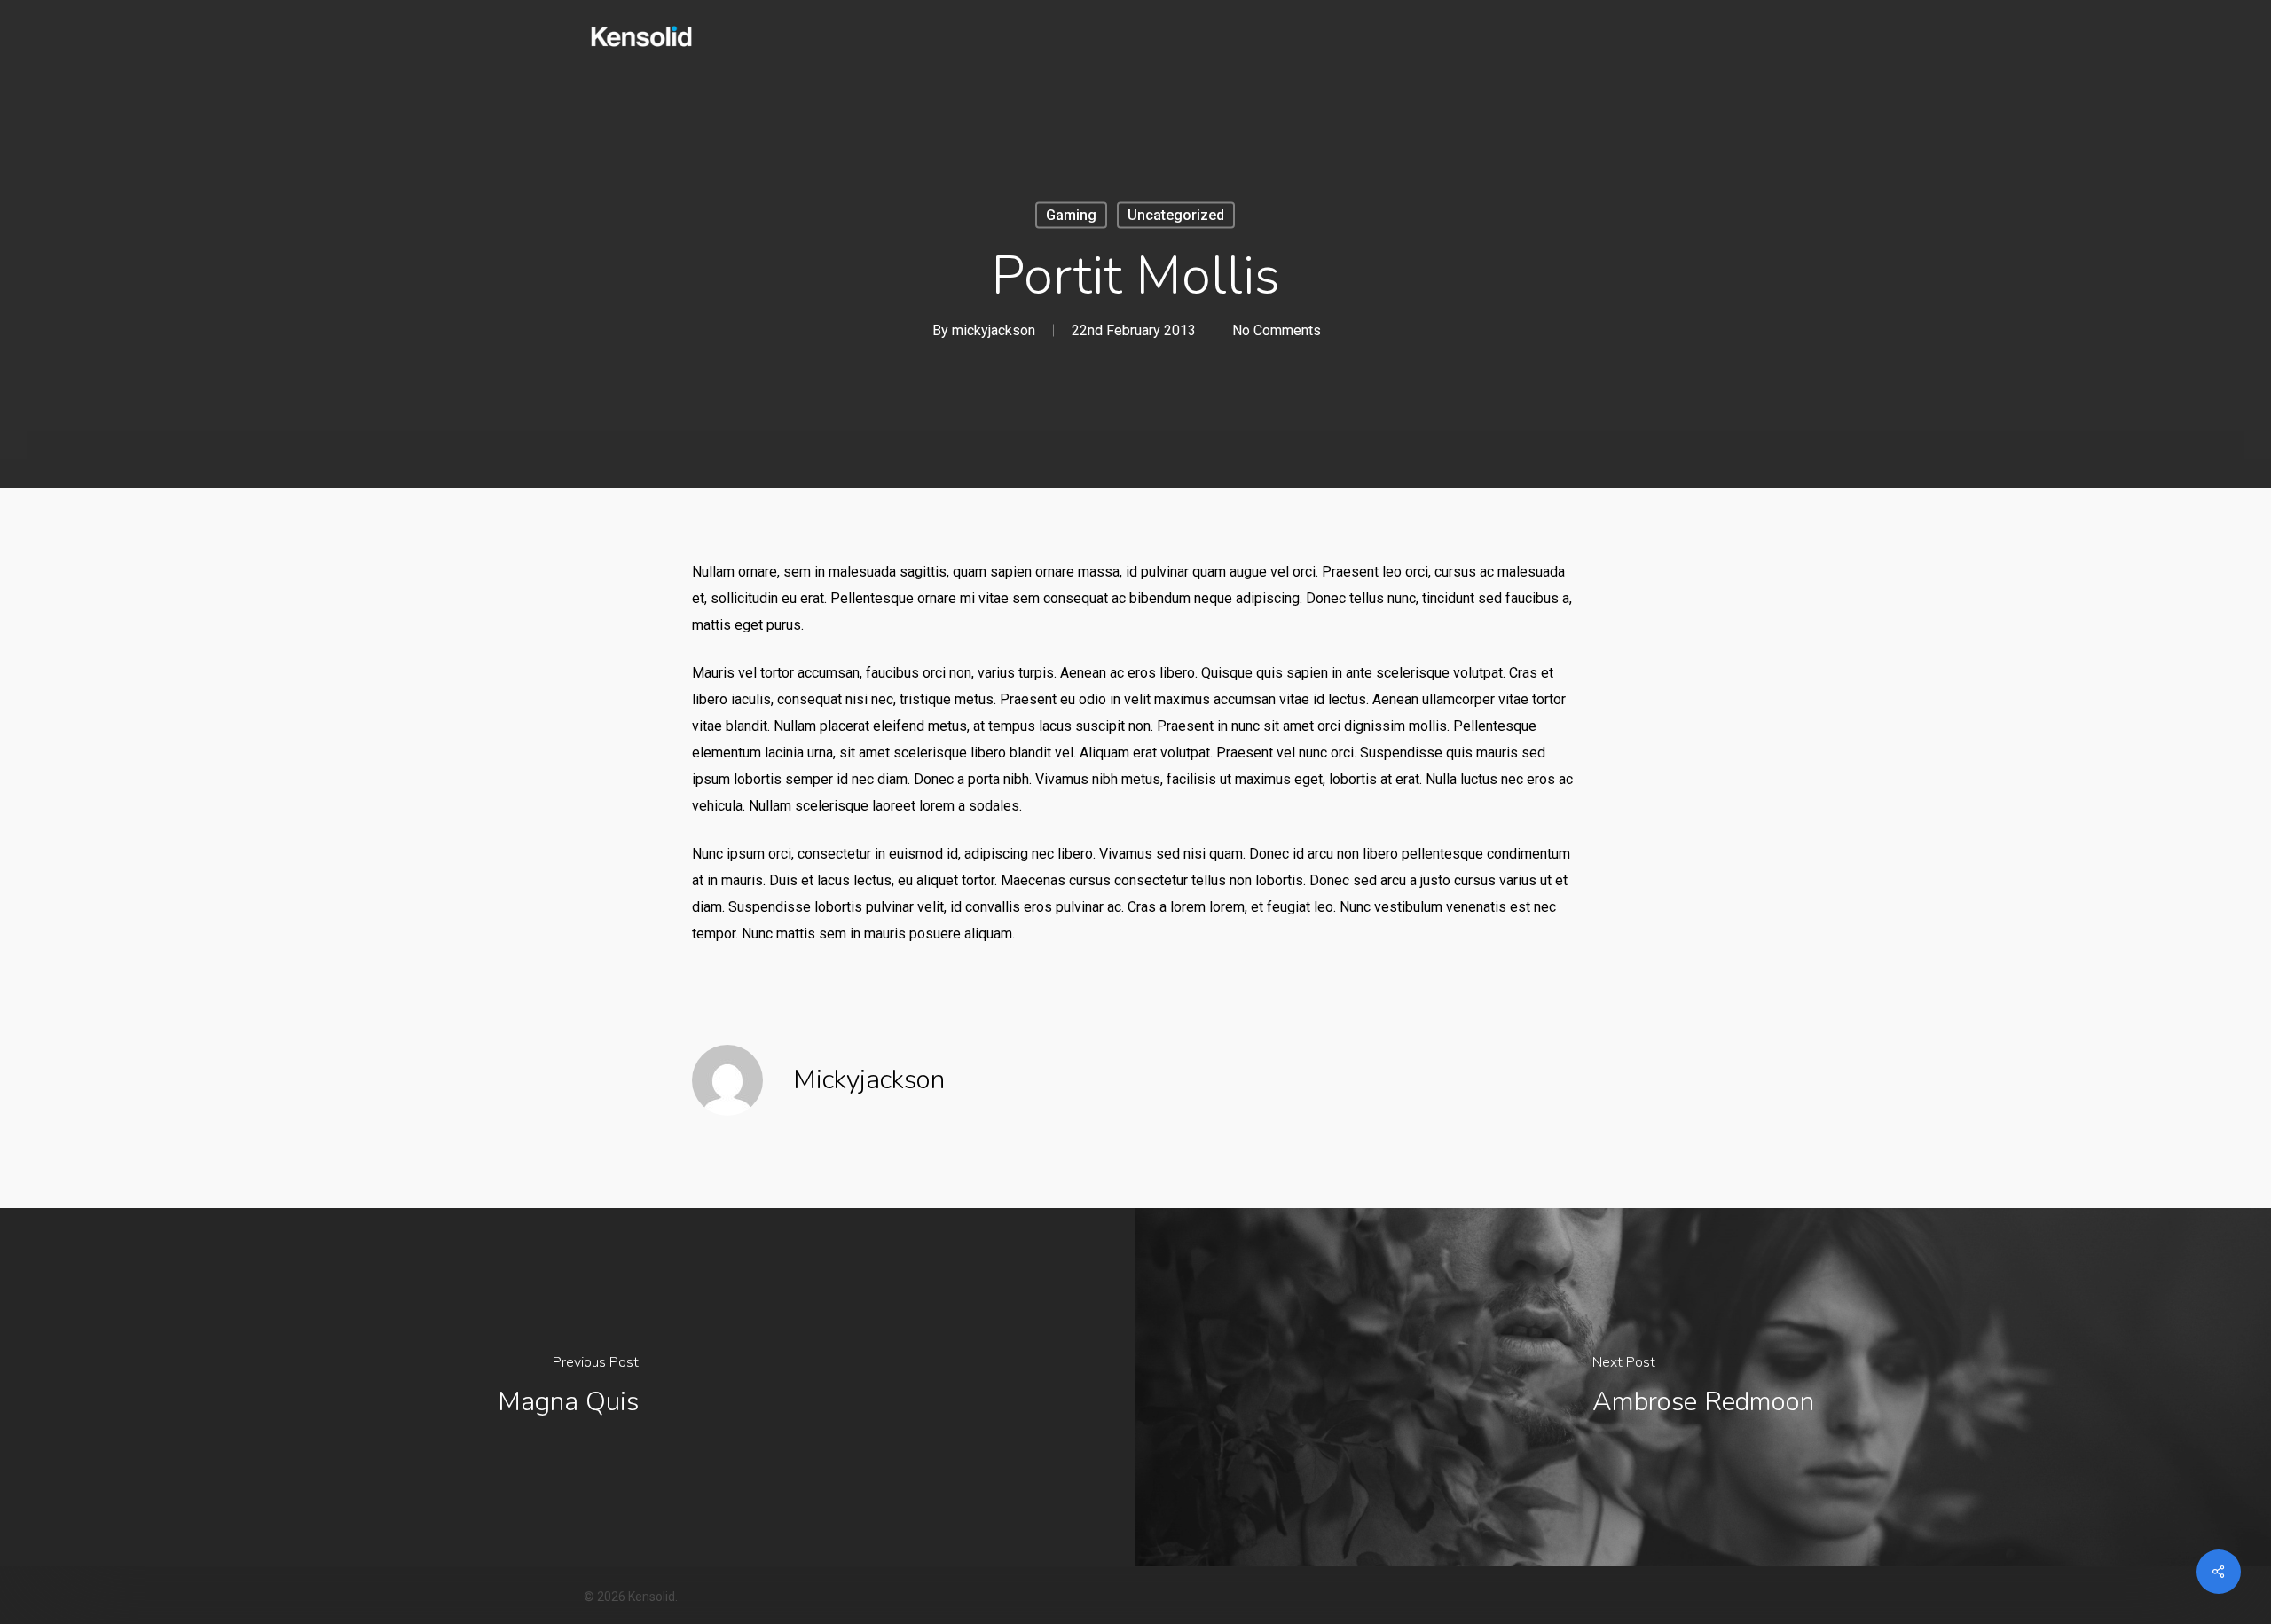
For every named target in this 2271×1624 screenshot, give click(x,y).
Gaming (1071, 215)
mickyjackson (994, 330)
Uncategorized (1176, 215)
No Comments (1277, 330)
